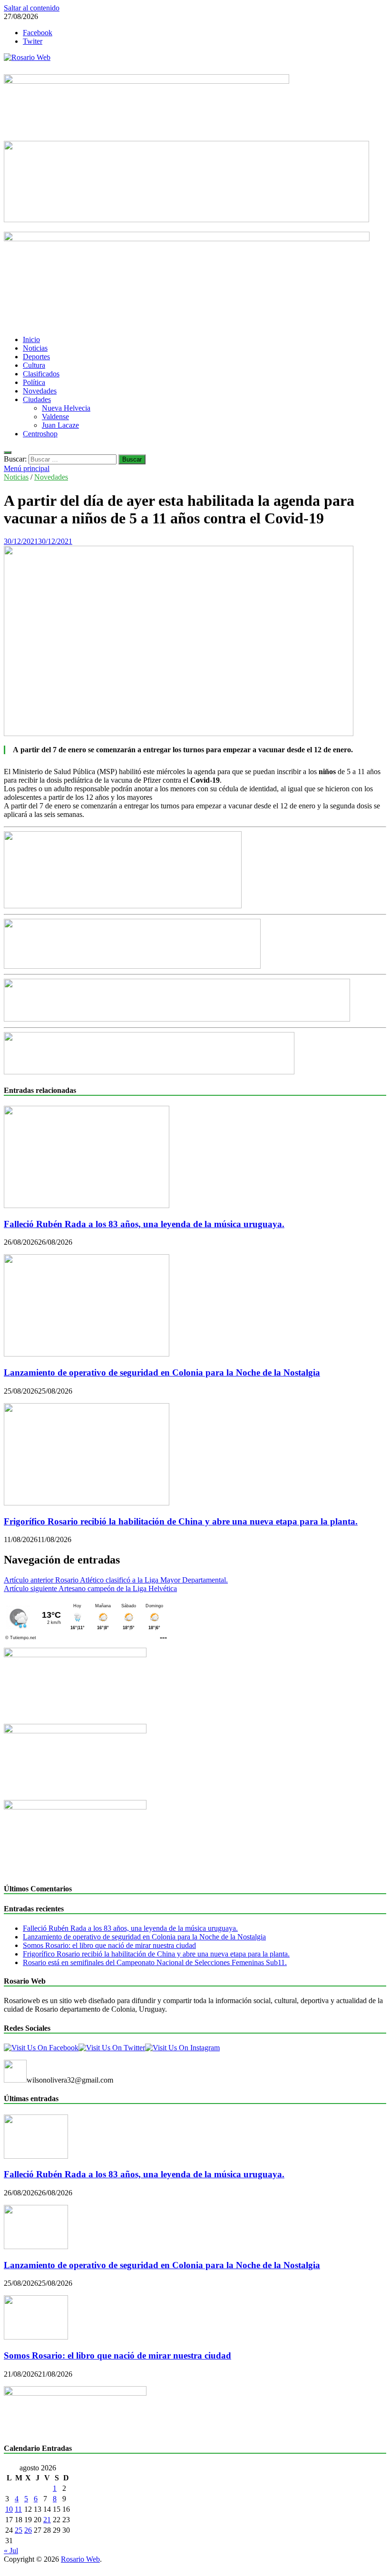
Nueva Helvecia (66, 408)
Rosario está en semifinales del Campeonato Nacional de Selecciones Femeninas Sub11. (155, 1962)
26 (28, 2530)
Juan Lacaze (60, 425)
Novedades (40, 391)
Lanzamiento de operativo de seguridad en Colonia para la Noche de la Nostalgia (162, 1372)
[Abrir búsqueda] (8, 452)
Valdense (55, 417)
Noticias (35, 348)
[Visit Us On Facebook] (41, 2048)
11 (18, 2509)
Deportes (36, 357)
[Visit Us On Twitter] (112, 2048)
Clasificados (41, 374)
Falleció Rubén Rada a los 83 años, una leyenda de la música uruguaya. (144, 1224)
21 (47, 2520)
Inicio (31, 339)
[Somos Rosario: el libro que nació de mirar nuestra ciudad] (36, 2337)
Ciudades (37, 399)
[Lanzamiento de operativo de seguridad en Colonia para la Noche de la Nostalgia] (87, 1354)
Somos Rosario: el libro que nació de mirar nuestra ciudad (109, 1945)
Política (34, 382)
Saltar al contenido (32, 8)
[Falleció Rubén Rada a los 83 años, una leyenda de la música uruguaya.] (87, 1205)
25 (19, 2530)
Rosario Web (80, 2559)
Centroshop (40, 434)
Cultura (34, 365)
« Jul (11, 2551)
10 (9, 2509)
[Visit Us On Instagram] (182, 2048)
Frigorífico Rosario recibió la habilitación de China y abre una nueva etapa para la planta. (181, 1521)
